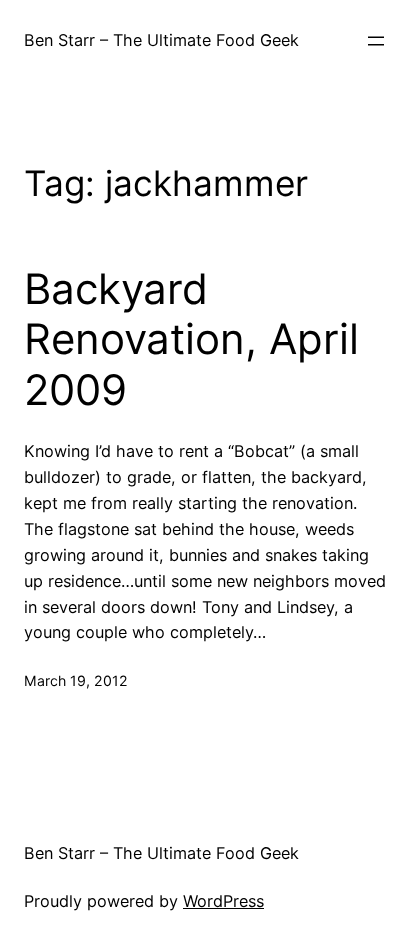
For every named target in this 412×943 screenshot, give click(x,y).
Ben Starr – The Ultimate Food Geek (161, 40)
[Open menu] (376, 41)
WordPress (223, 901)
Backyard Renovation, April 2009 (191, 339)
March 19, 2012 (76, 680)
